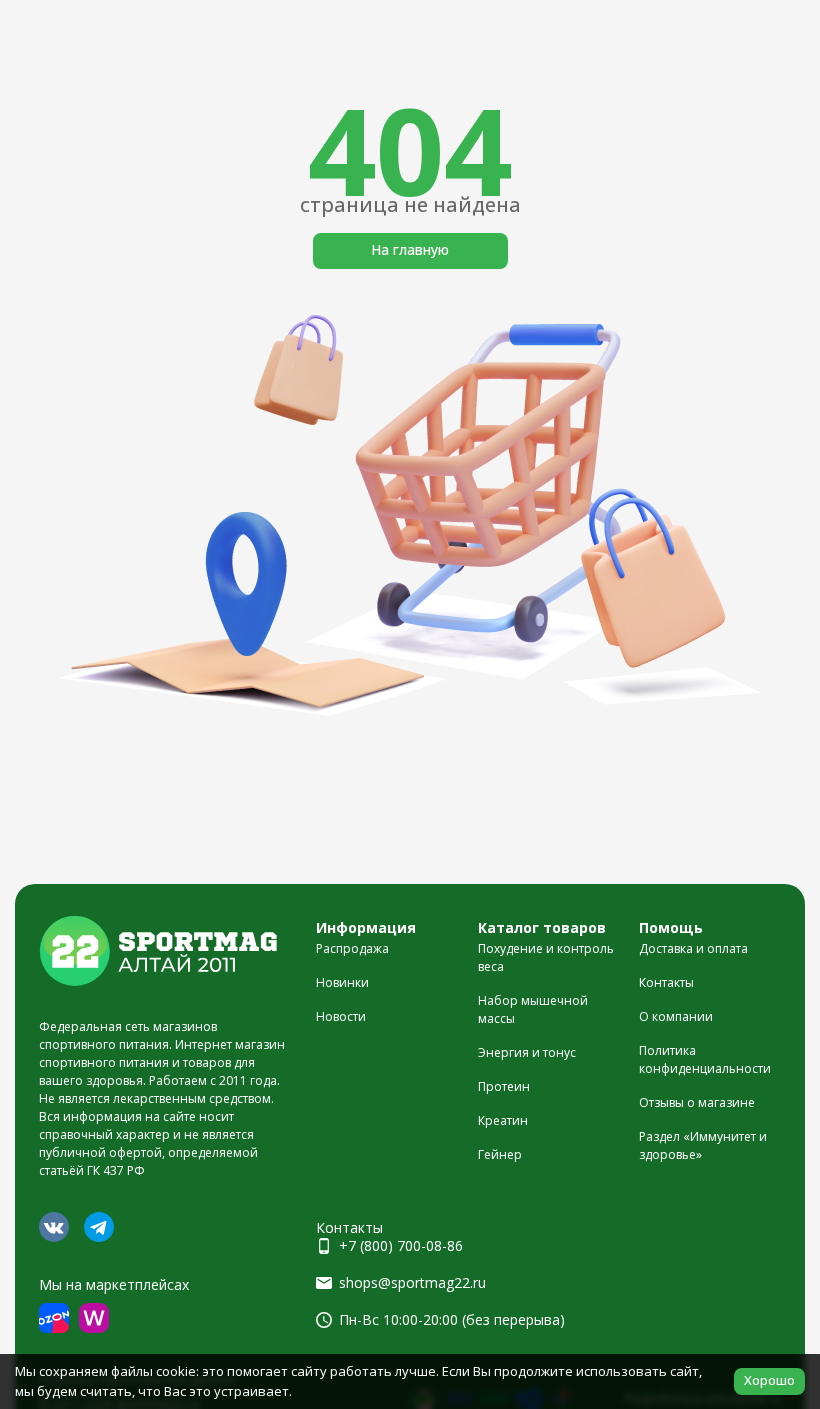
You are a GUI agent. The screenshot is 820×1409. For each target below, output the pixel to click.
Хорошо (769, 1380)
